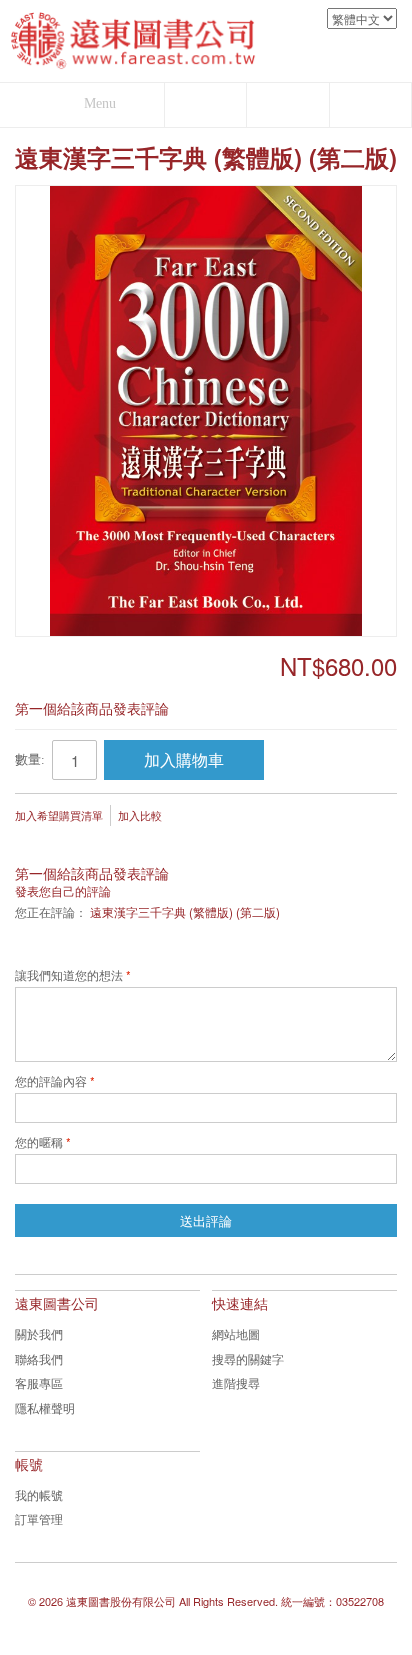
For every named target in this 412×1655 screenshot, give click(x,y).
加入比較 (140, 815)
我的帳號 (39, 1494)
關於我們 (39, 1333)
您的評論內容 (51, 1082)
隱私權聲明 (45, 1407)
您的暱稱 (39, 1143)
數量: (30, 759)
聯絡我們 (39, 1358)
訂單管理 (39, 1518)
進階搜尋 (236, 1382)
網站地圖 (236, 1333)
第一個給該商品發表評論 (92, 708)
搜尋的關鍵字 (248, 1358)
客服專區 (39, 1382)
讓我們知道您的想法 (69, 976)
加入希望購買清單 (59, 815)
